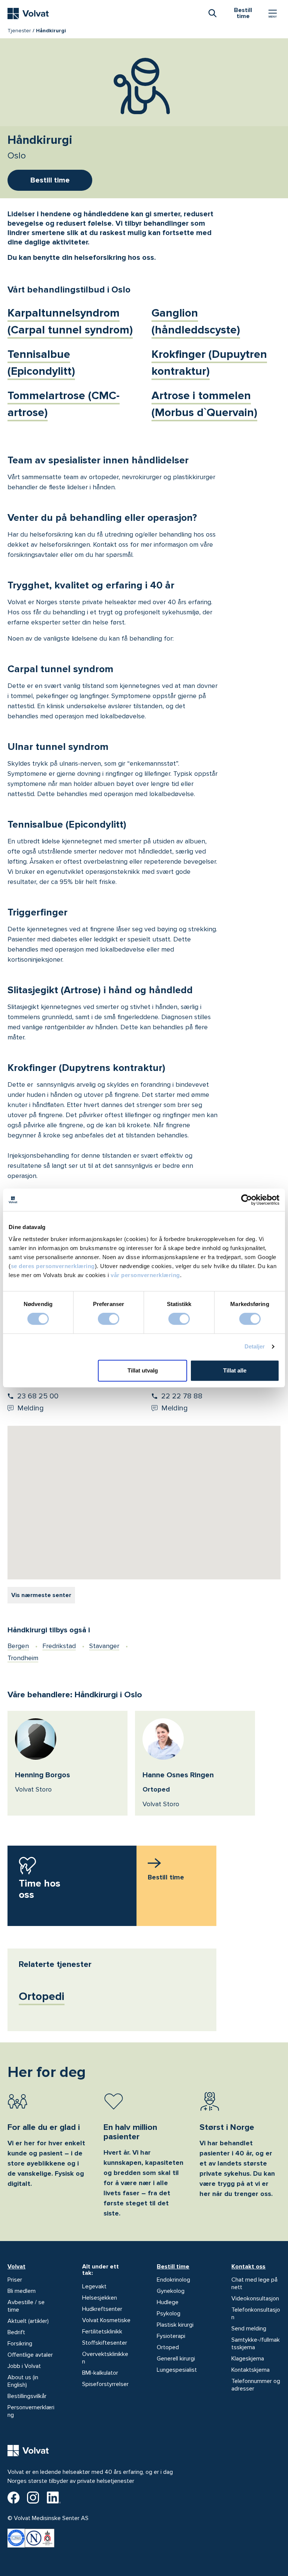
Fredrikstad (59, 1646)
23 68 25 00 (38, 1396)
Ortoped (168, 2347)
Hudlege (168, 2302)
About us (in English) (23, 2381)
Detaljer (255, 1346)
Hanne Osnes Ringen (178, 1775)
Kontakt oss (248, 2267)
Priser (15, 2280)
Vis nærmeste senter (41, 1595)
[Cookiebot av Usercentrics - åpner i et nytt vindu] (247, 1200)
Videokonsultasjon (255, 2298)
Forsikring (20, 2344)
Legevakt (94, 2286)
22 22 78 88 (182, 1396)
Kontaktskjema (250, 2370)
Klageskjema (248, 2359)
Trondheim (23, 1658)
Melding (31, 1408)
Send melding (249, 2329)
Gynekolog (171, 2291)
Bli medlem (22, 2291)
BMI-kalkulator (100, 2373)
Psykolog (169, 2314)
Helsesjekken (100, 2298)
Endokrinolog (173, 2280)
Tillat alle (235, 1370)
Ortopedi (42, 1996)
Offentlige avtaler (30, 2355)
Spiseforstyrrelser (105, 2384)
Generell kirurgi (176, 2359)
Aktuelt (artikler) (28, 2321)
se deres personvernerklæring (53, 1266)
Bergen (18, 1646)
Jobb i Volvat (24, 2366)
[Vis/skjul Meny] (273, 14)
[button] (118, 1527)
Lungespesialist (177, 2370)
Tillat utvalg (143, 1370)
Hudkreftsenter (102, 2309)
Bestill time (173, 2267)
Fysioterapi (171, 2336)
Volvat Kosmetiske (106, 2320)
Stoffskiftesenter (105, 2343)
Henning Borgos (43, 1775)
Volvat (16, 2267)
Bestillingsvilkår (27, 2396)
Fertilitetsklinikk (102, 2332)
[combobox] (212, 13)
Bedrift (16, 2332)
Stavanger (104, 1646)
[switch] (109, 1319)
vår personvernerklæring (145, 1275)
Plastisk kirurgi (175, 2325)
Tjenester (19, 31)
